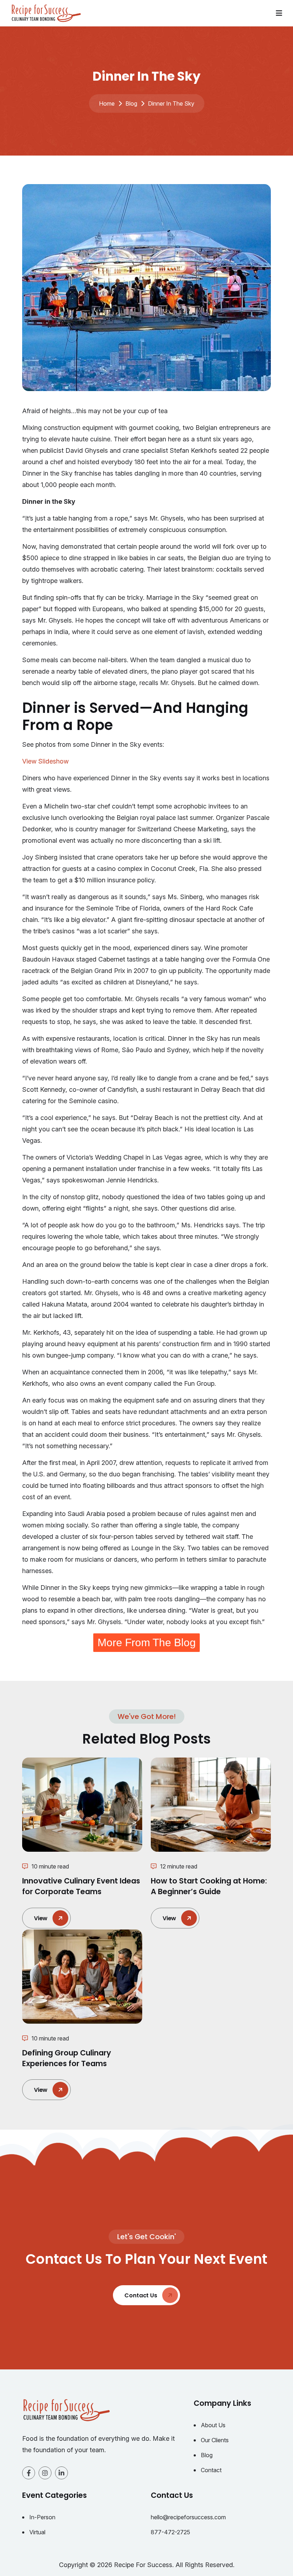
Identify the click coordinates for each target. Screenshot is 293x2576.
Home (107, 103)
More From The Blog (147, 1642)
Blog (131, 103)
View (41, 1918)
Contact (211, 2470)
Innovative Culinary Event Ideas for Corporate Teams (81, 1886)
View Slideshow (45, 761)
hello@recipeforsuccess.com (188, 2517)
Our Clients (215, 2440)
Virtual (37, 2532)
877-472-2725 (170, 2532)
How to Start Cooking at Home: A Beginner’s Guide (209, 1886)
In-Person (42, 2517)
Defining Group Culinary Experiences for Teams (67, 2058)
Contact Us (141, 2295)
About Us (213, 2425)
